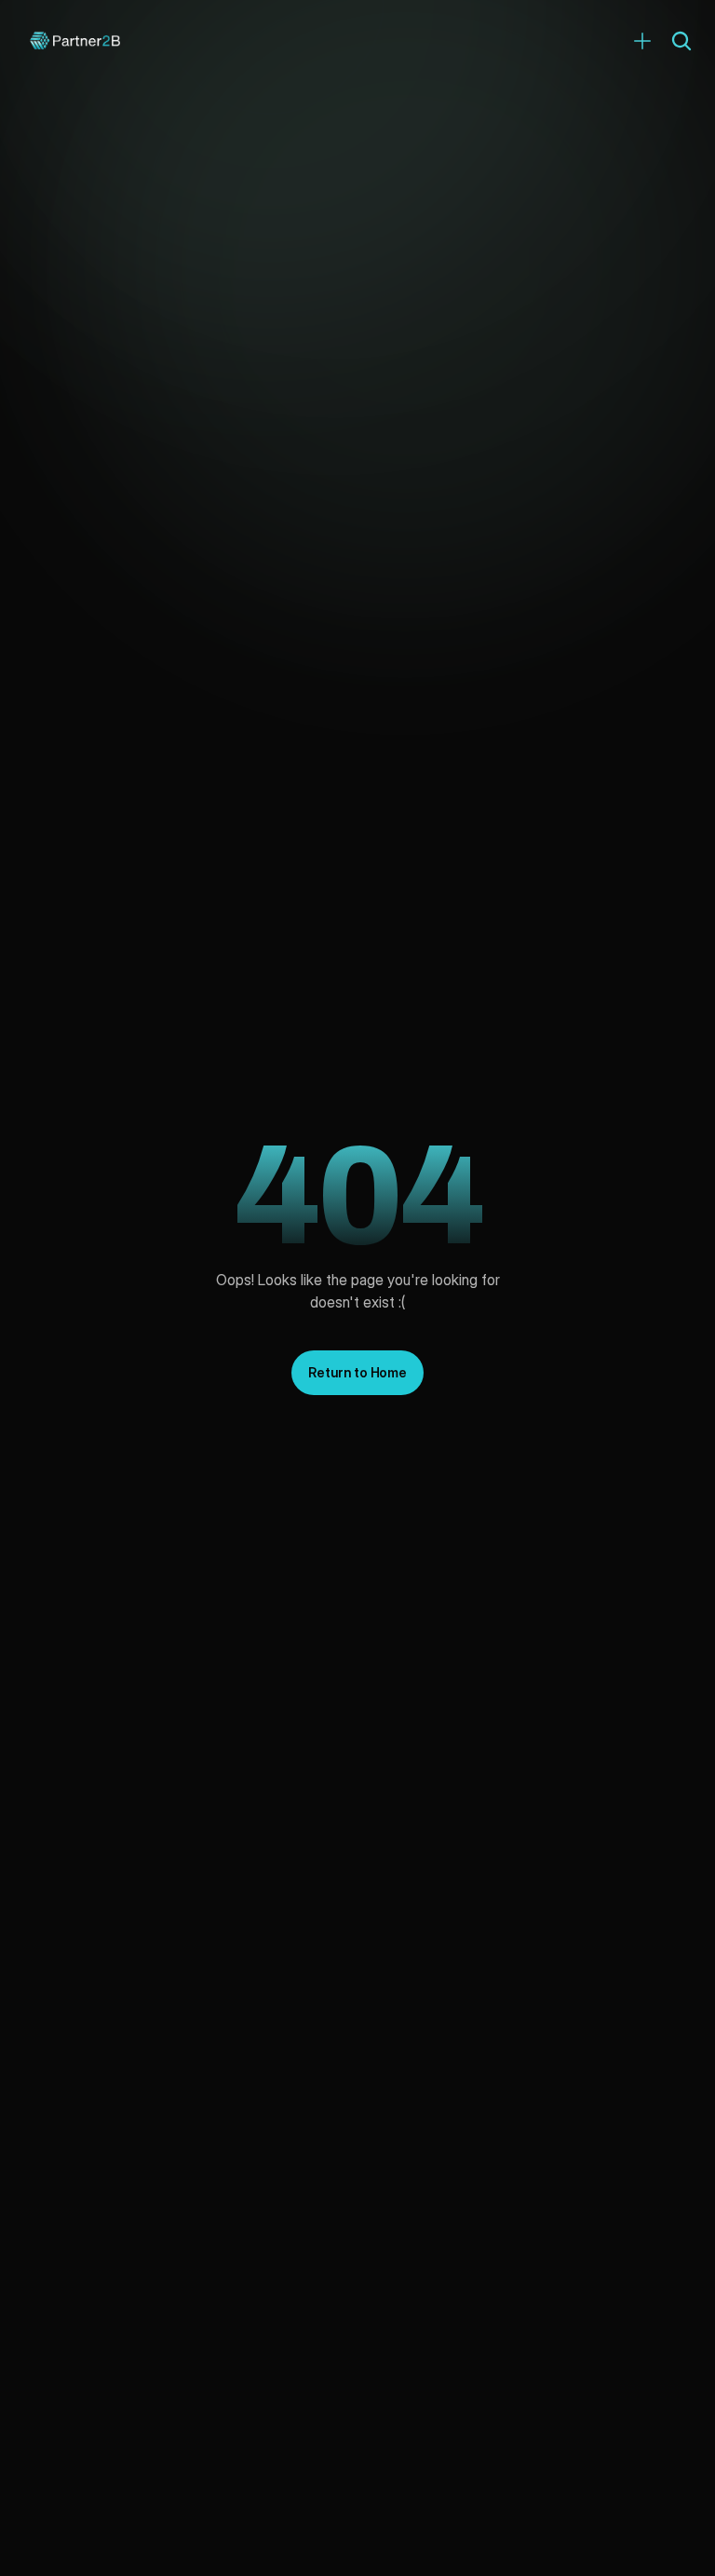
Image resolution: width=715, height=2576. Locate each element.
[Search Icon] (681, 41)
